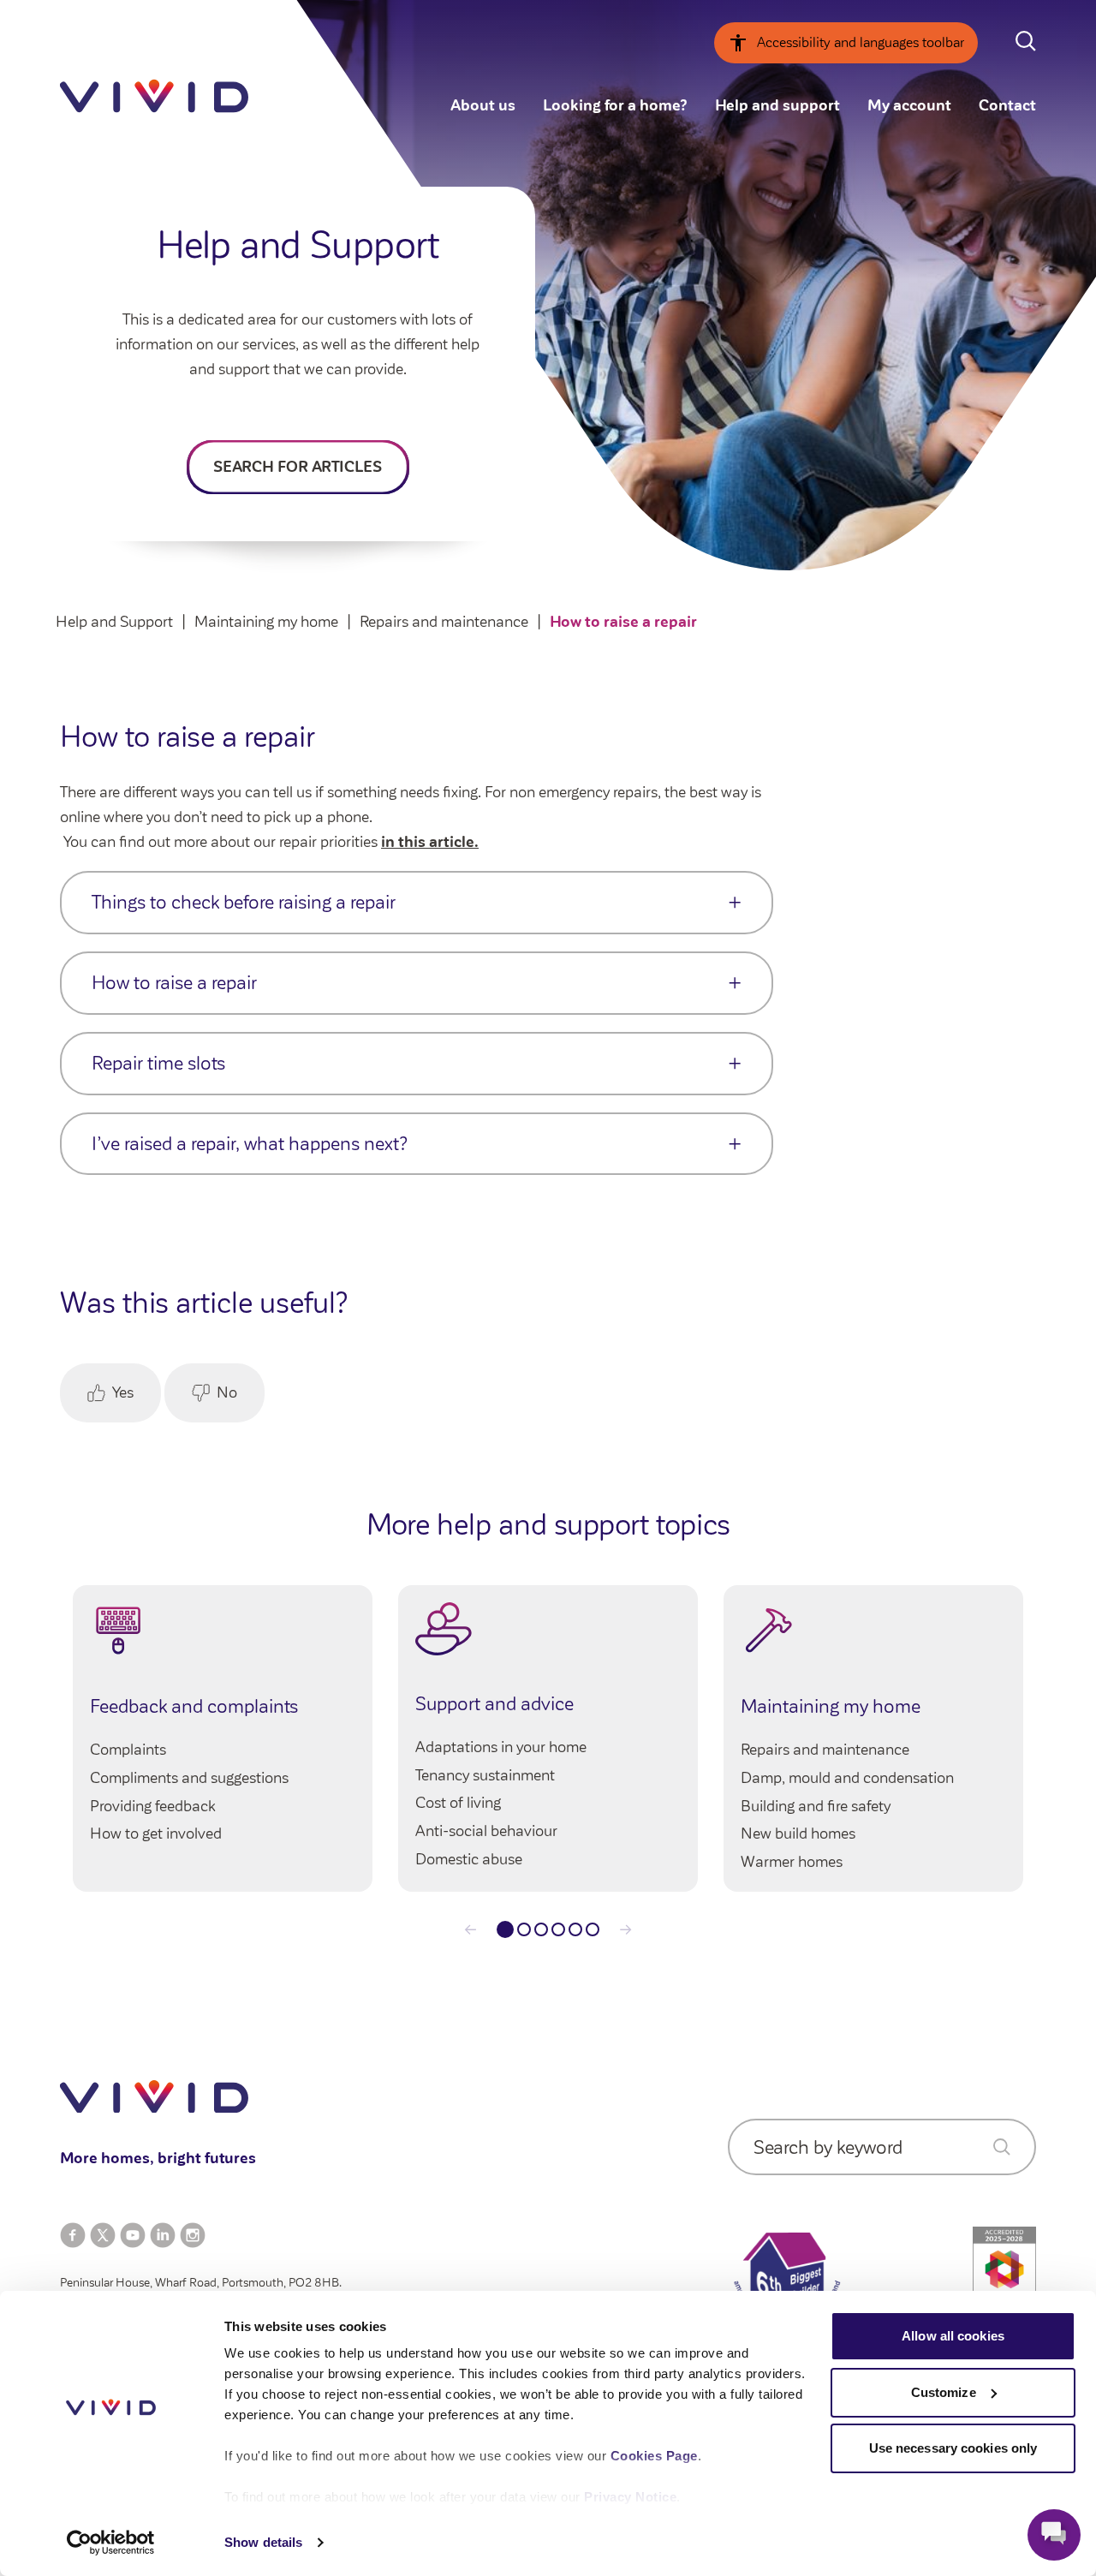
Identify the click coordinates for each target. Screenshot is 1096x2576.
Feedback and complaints (194, 1706)
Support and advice (494, 1704)
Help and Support (114, 622)
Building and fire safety (816, 1806)
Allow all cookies (953, 2336)
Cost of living (458, 1803)
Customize (944, 2392)
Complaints (128, 1750)
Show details (263, 2542)
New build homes (798, 1834)
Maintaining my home (266, 622)
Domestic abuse (469, 1859)
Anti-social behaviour (486, 1831)
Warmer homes (792, 1862)
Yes (123, 1392)
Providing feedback (153, 1806)
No (227, 1392)
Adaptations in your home (501, 1747)
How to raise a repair (623, 622)
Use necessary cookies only (953, 2448)
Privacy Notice (630, 2497)
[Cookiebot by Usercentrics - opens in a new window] (111, 2543)
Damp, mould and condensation (847, 1778)
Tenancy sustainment (485, 1775)
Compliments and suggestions (189, 1778)
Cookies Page (654, 2456)
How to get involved (156, 1834)
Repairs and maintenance (444, 622)
